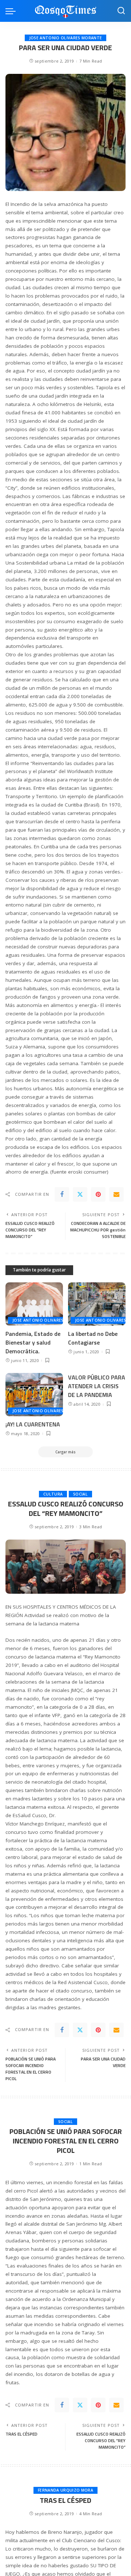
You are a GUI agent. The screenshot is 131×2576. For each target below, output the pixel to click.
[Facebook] (62, 1194)
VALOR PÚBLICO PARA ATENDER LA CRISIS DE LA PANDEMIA (97, 1386)
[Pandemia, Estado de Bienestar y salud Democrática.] (34, 1304)
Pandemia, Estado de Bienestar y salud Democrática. (33, 1342)
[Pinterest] (98, 1194)
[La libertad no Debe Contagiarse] (97, 1304)
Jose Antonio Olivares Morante (65, 38)
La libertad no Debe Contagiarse (93, 1338)
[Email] (116, 1194)
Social (80, 1494)
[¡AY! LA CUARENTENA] (34, 1395)
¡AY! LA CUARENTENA (33, 1424)
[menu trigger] (12, 11)
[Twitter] (80, 1194)
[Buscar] (121, 11)
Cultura (53, 1494)
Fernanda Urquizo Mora (65, 2490)
